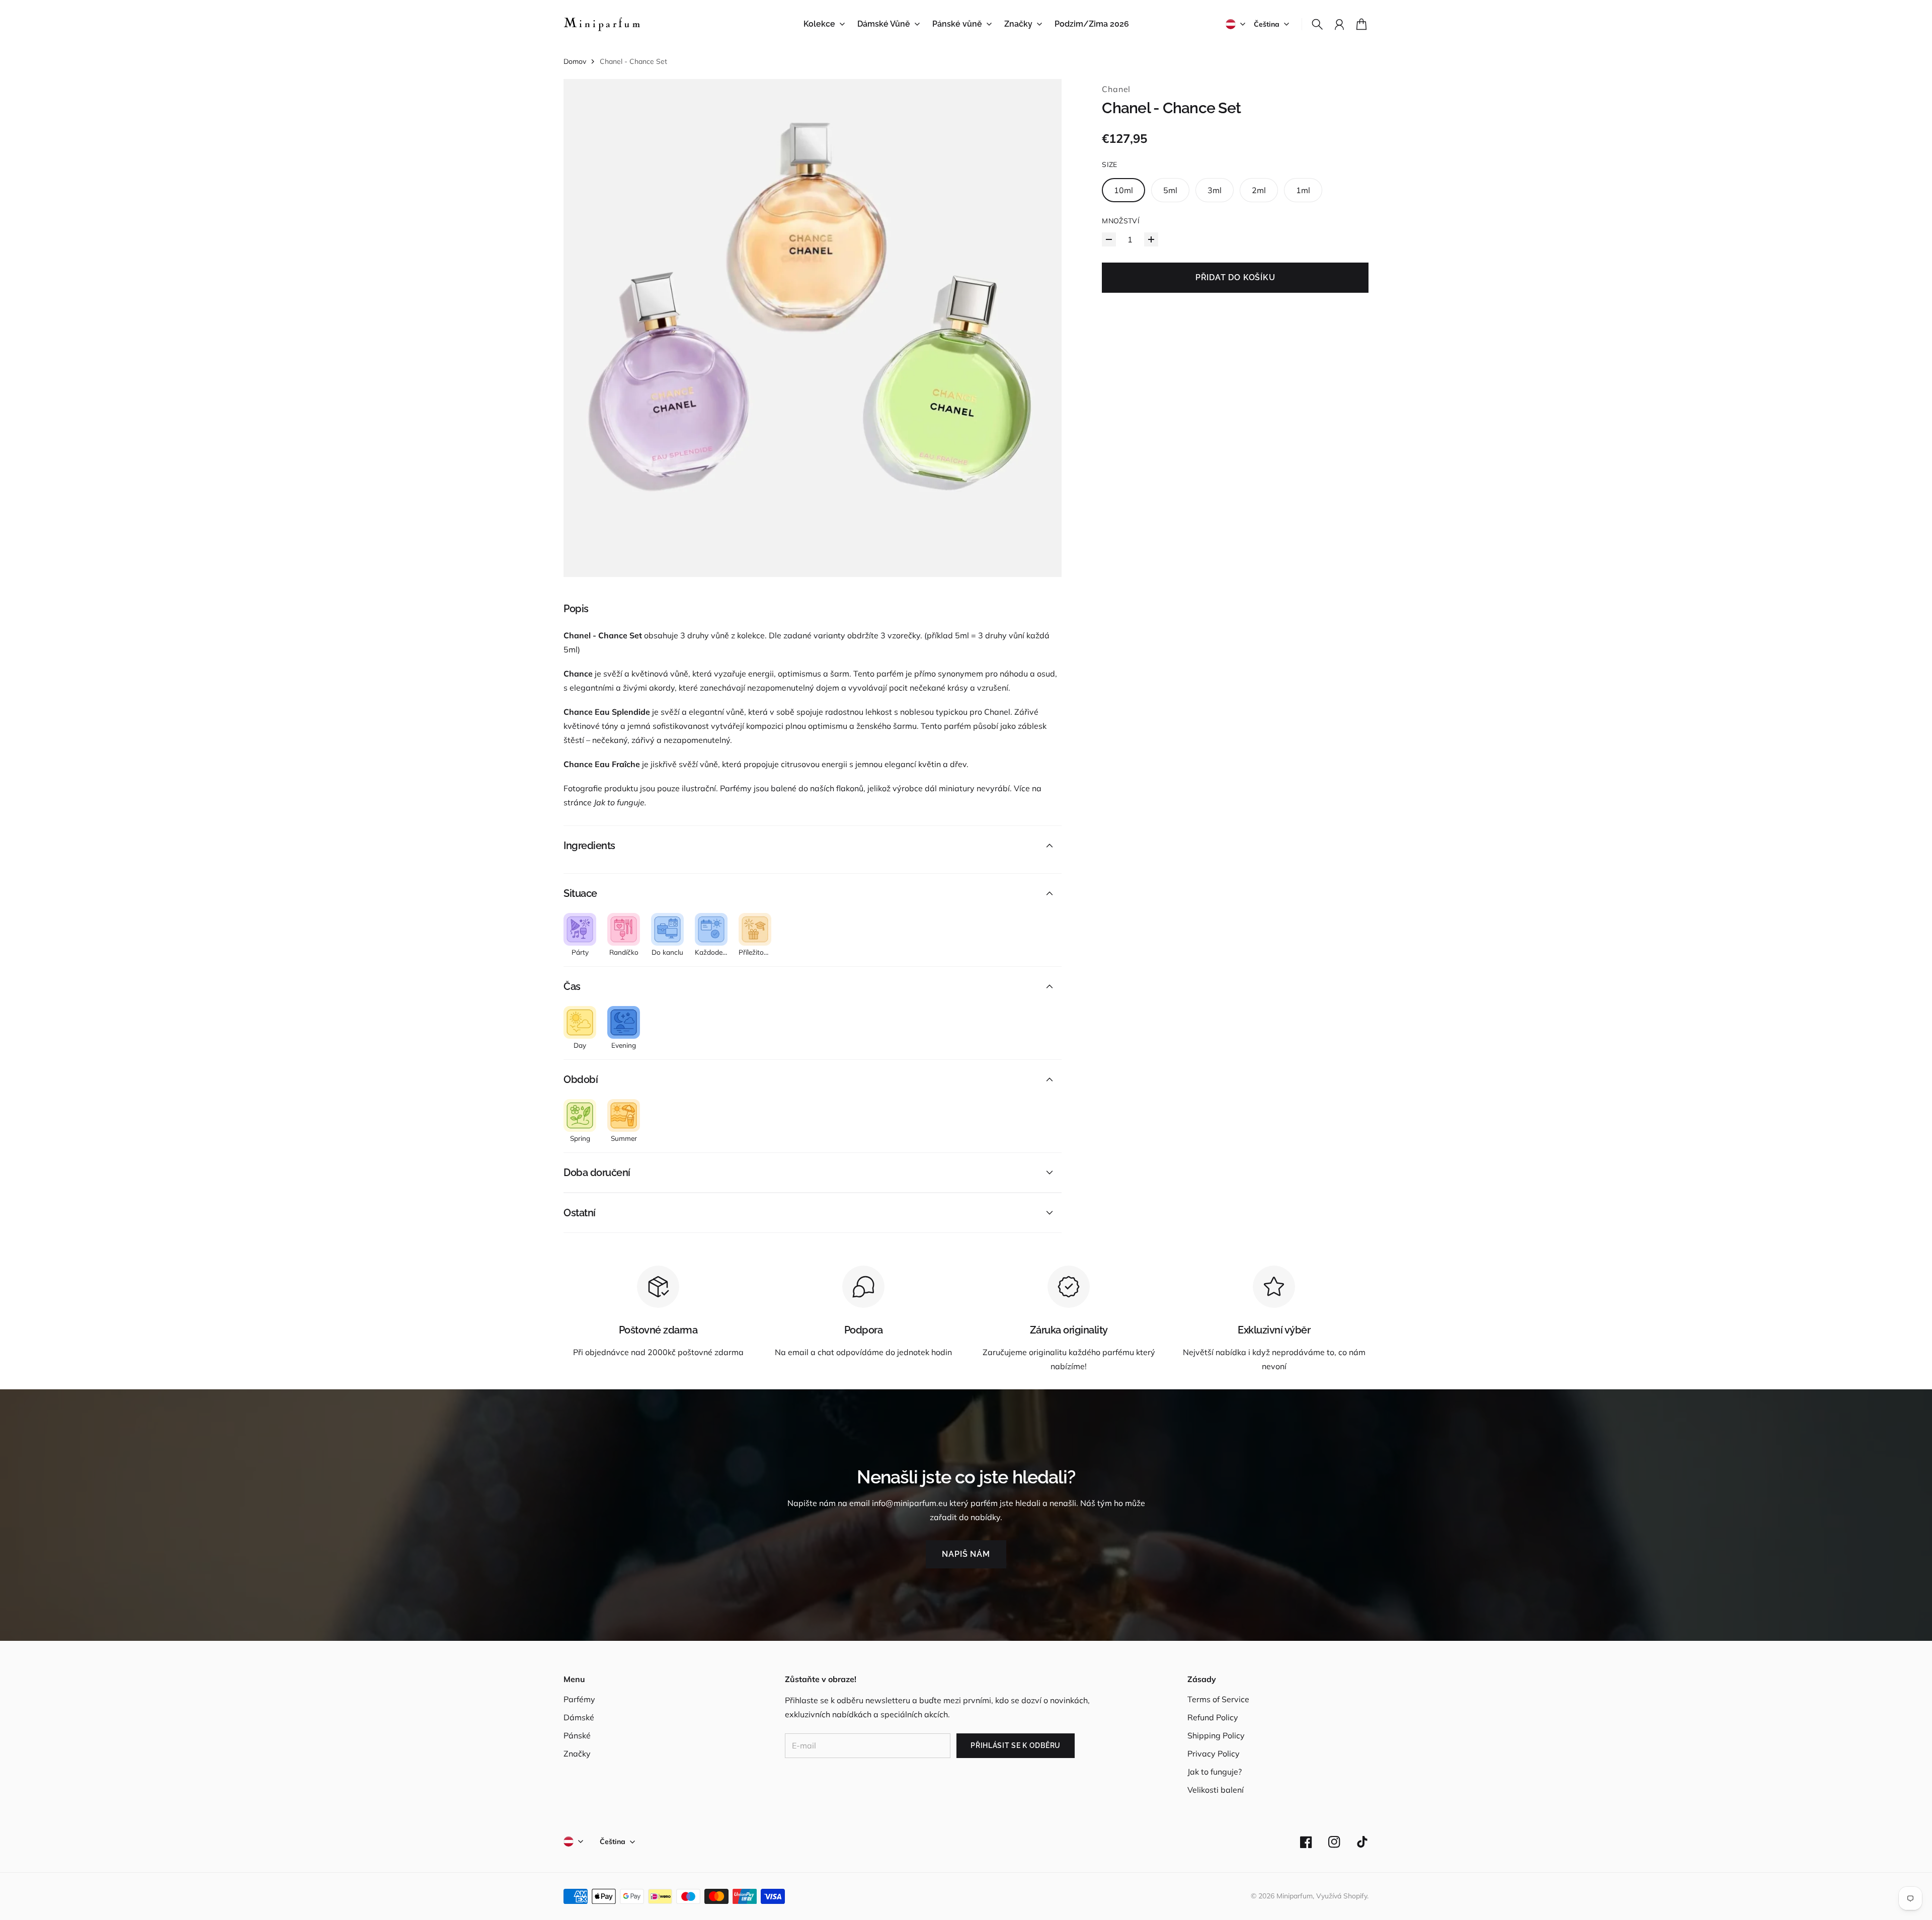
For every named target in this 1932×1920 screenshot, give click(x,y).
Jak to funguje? (1215, 1772)
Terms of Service (1218, 1699)
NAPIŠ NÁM (966, 1554)
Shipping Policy (1216, 1735)
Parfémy (579, 1699)
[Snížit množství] (1109, 239)
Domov (575, 61)
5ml (1170, 190)
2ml (1259, 190)
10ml (1123, 190)
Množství (1121, 221)
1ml (1303, 190)
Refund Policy (1213, 1717)
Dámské (579, 1717)
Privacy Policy (1214, 1754)
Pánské (577, 1735)
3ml (1215, 190)
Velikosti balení (1216, 1790)
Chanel (1116, 89)
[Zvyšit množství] (1151, 239)
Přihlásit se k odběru (1016, 1745)
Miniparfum (1295, 1896)
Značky (577, 1754)
